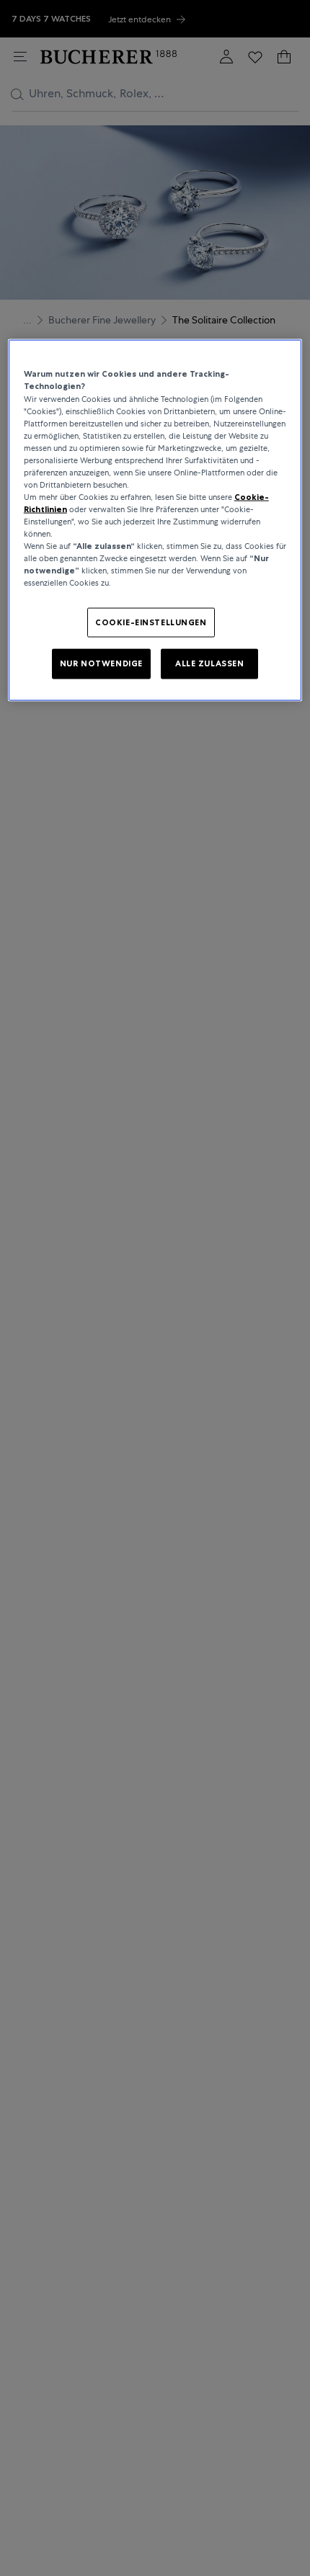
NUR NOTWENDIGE (101, 663)
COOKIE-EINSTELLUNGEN (151, 622)
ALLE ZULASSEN (209, 663)
